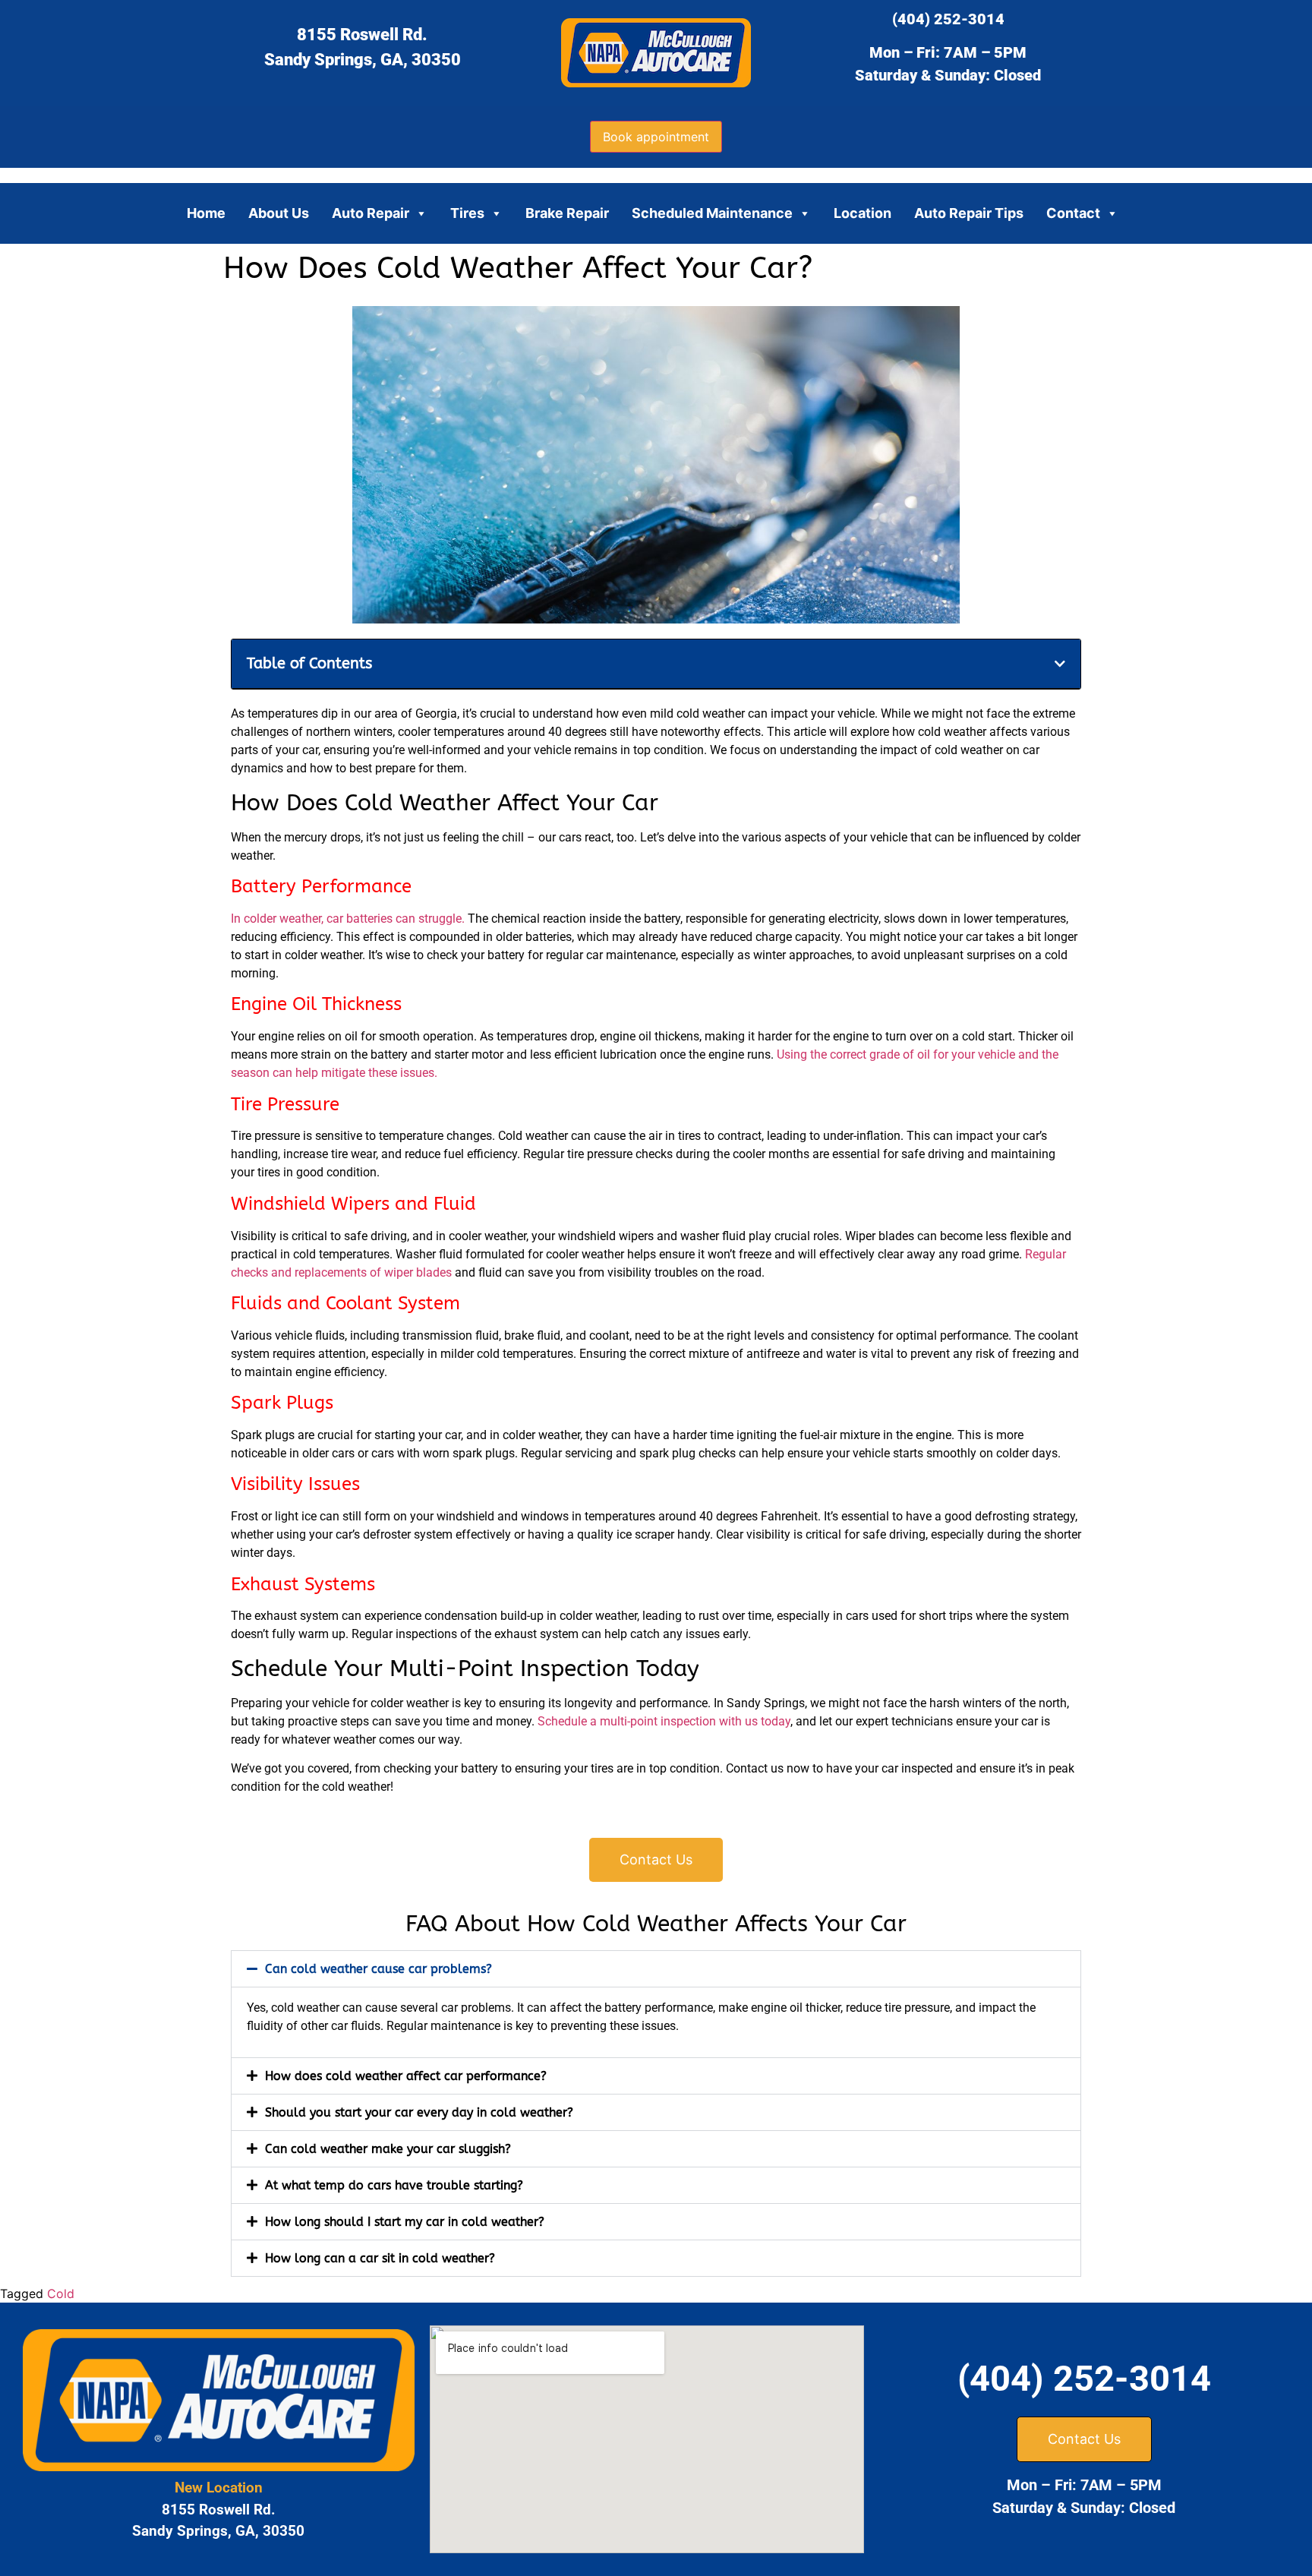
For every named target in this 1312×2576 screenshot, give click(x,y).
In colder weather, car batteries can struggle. (348, 919)
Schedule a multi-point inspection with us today (664, 1721)
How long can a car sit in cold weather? (380, 2258)
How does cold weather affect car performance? (406, 2076)
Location (863, 213)
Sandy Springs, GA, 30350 (363, 60)
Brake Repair (567, 213)
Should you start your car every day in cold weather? (419, 2112)
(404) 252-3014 (948, 19)
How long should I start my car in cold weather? (405, 2222)
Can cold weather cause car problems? (378, 1969)
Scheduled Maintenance (712, 213)
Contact (1073, 213)
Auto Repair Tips (969, 213)
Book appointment (656, 137)
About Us (279, 213)
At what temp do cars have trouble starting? (394, 2185)
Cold (61, 2293)
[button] (1060, 664)
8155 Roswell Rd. (362, 35)
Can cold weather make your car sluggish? (388, 2149)
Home (206, 213)
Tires (467, 213)
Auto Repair (371, 213)
